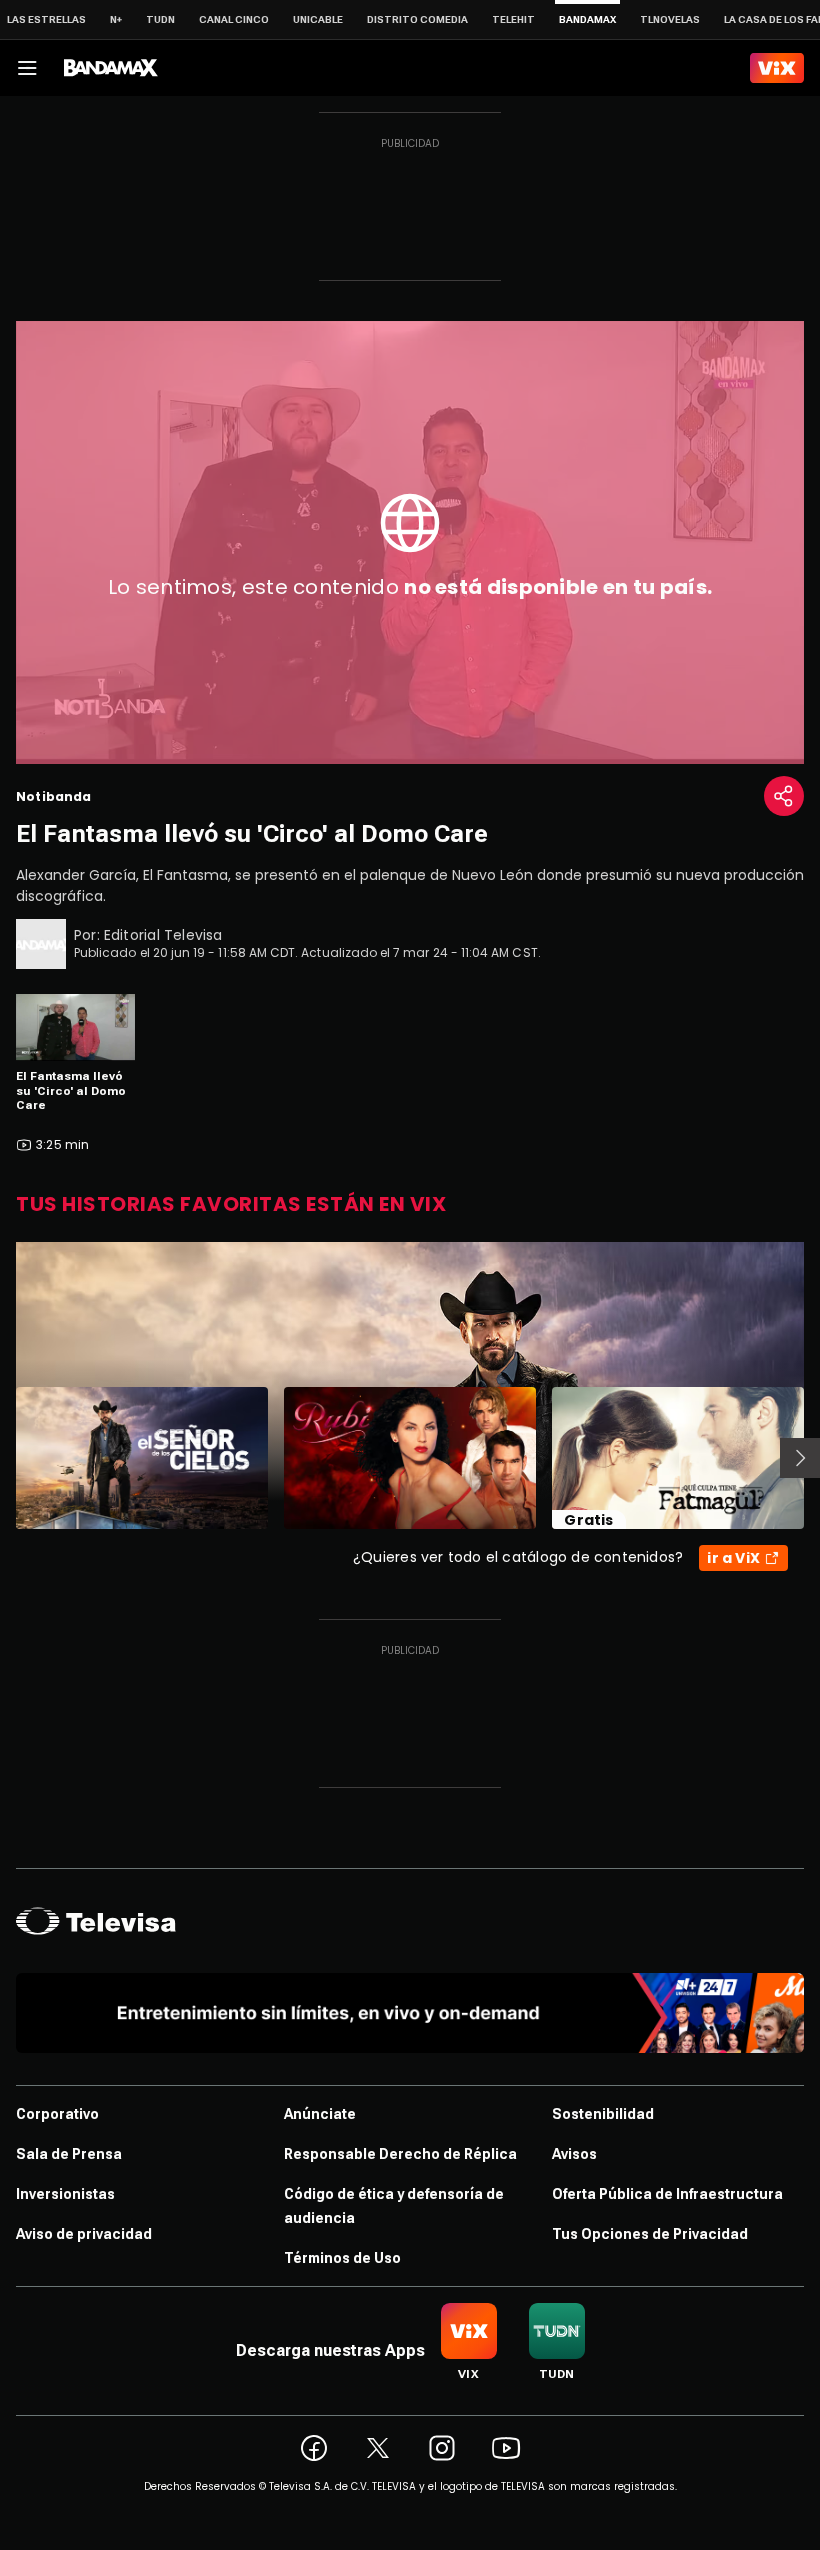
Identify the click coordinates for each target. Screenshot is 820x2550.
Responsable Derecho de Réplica (400, 2154)
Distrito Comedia (417, 19)
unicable (318, 19)
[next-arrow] (800, 1458)
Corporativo (57, 2114)
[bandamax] (111, 68)
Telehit (513, 19)
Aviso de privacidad (84, 2234)
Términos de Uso (342, 2258)
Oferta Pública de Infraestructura (667, 2194)
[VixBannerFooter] (410, 2013)
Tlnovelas (670, 19)
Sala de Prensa (69, 2154)
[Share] (784, 796)
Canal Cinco (234, 19)
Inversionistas (65, 2194)
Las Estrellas (46, 19)
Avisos (574, 2154)
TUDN (160, 19)
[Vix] (777, 68)
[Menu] (27, 68)
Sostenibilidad (603, 2114)
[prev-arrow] (3, 1458)
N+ (116, 19)
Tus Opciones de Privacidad (650, 2234)
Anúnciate (320, 2114)
